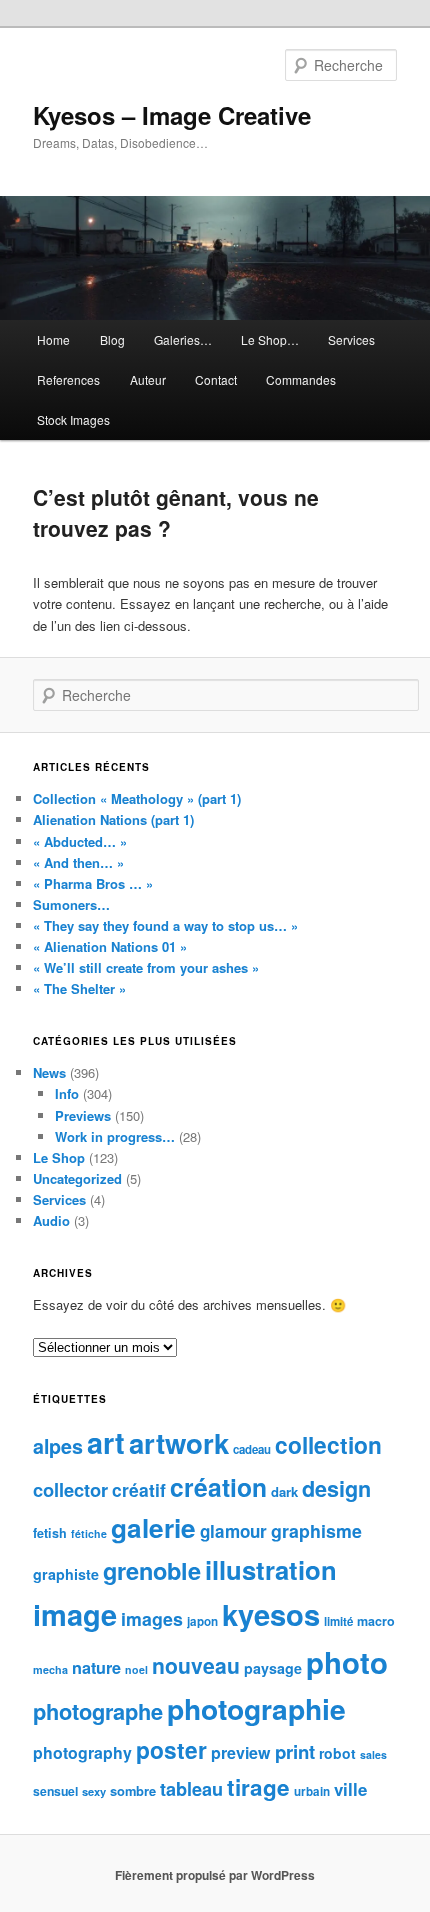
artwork (179, 1442)
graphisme (316, 1530)
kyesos (271, 1614)
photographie (256, 1708)
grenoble (152, 1570)
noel (136, 1669)
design (336, 1488)
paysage (273, 1668)
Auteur (148, 379)
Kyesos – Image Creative (172, 115)
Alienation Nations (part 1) (113, 819)
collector (70, 1489)
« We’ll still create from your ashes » (146, 967)
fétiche (89, 1533)
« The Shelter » (79, 988)
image (75, 1614)
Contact (216, 379)
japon (202, 1621)
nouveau (196, 1665)
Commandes (301, 379)
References (68, 379)
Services (351, 339)
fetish (50, 1533)
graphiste (66, 1574)
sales (373, 1754)
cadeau (252, 1449)
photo (347, 1662)
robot (337, 1753)
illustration (271, 1569)
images (152, 1618)
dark (284, 1491)
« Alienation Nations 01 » (110, 946)
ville (350, 1789)
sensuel (55, 1791)
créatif (139, 1489)
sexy (94, 1791)
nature (96, 1667)
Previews (83, 1115)
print (295, 1751)
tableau (191, 1789)
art (106, 1442)
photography (82, 1752)
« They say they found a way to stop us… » (165, 925)
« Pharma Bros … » (93, 883)
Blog (112, 339)
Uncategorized (77, 1178)
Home (53, 339)
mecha (50, 1669)
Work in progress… (115, 1136)
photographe (98, 1711)
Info (67, 1093)
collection (328, 1444)
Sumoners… (71, 904)
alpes (58, 1446)
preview (241, 1752)
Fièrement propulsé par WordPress (215, 1875)
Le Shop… (270, 339)
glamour (233, 1531)
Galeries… (183, 339)
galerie (153, 1527)
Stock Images (73, 419)
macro (376, 1621)
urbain (312, 1791)
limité (338, 1621)
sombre (133, 1790)
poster (171, 1749)
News (49, 1072)
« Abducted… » (80, 841)
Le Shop (59, 1157)
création (218, 1487)
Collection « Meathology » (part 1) (137, 798)
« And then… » (78, 862)
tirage (258, 1787)
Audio (51, 1220)
